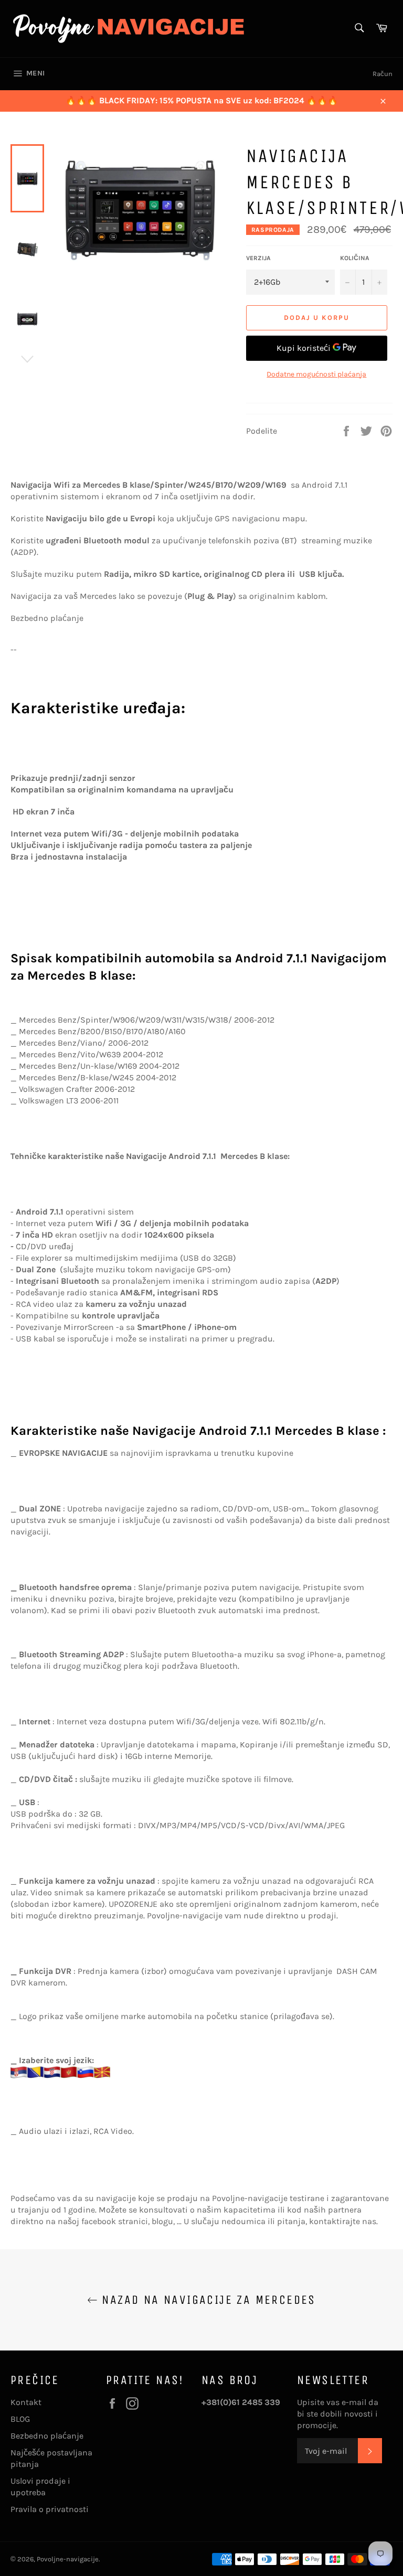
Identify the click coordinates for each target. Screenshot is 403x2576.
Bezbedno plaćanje (47, 2436)
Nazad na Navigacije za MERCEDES (207, 2300)
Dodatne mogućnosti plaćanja (316, 374)
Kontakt (26, 2402)
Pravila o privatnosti (50, 2509)
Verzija (258, 258)
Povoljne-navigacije (68, 2559)
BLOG (20, 2419)
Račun (383, 74)
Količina (355, 258)
